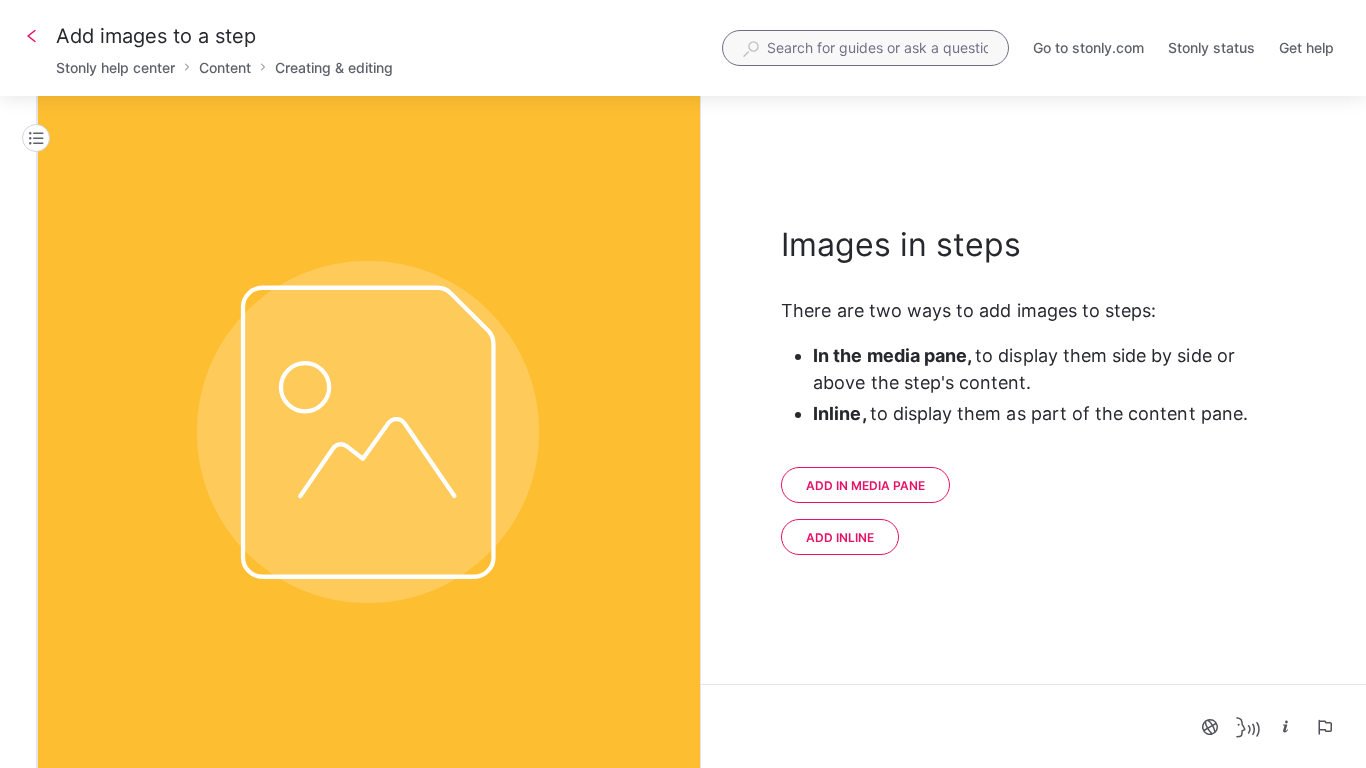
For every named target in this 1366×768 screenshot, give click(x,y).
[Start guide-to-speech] (1248, 727)
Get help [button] (1306, 47)
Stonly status (1211, 49)
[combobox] (865, 48)
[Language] (1210, 727)
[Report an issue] (1324, 727)
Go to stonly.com (1088, 49)
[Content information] (1286, 727)
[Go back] (32, 36)
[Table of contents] (36, 138)
